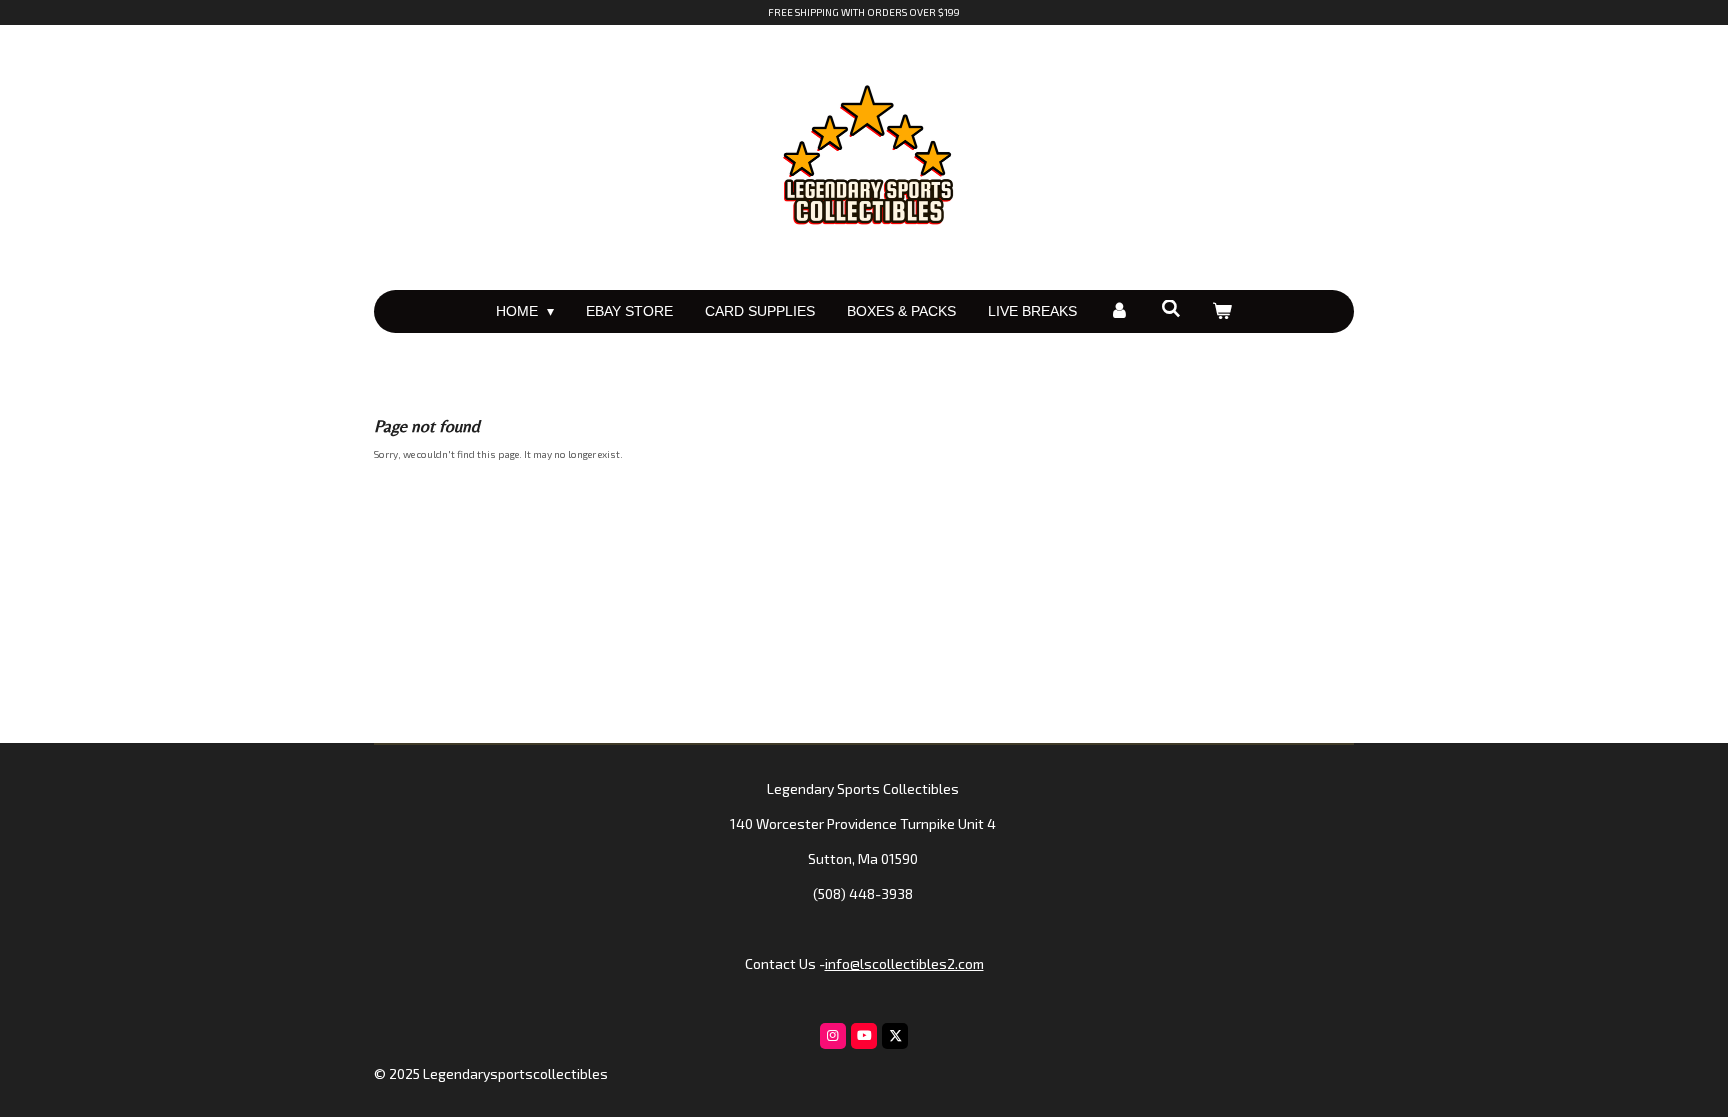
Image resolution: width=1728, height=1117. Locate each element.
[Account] (1119, 311)
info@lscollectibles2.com (904, 963)
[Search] (1171, 309)
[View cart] (1223, 311)
